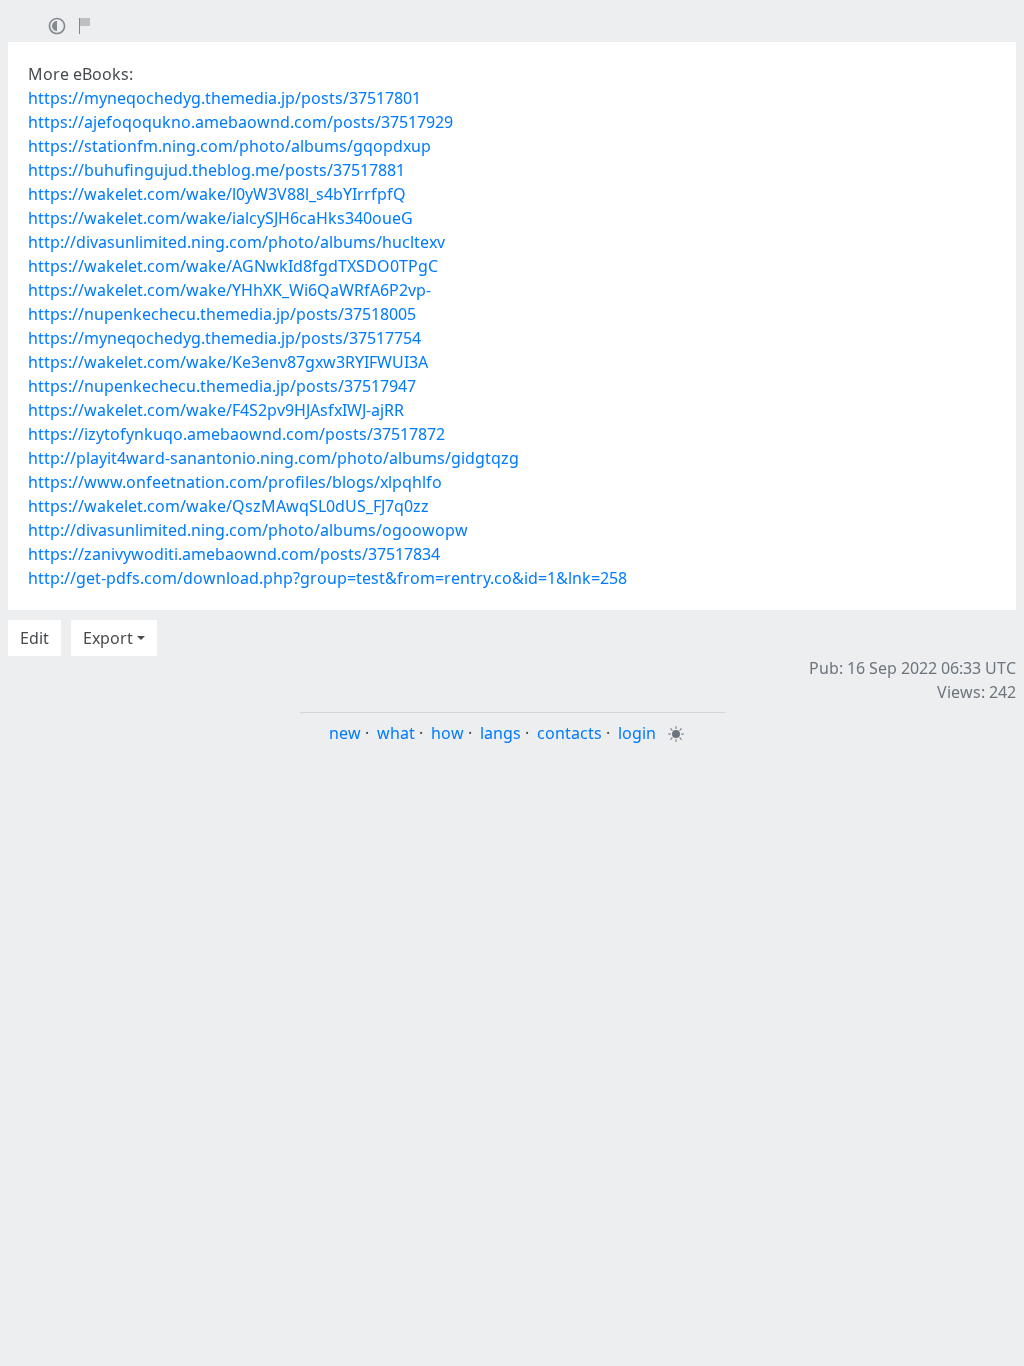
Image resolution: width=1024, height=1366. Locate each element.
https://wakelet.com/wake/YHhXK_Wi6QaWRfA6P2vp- (229, 290)
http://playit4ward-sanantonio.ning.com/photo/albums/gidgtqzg (273, 458)
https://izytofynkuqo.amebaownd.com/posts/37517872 (236, 434)
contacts (569, 733)
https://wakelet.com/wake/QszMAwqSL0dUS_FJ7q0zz (228, 506)
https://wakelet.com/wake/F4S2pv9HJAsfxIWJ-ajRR (216, 410)
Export (108, 638)
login (637, 733)
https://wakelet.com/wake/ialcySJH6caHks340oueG (220, 218)
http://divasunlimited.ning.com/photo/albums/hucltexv (236, 242)
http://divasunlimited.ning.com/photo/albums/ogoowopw (248, 530)
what (396, 733)
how (447, 733)
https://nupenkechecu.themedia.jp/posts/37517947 (222, 386)
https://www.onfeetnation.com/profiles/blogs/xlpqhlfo (235, 482)
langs (500, 733)
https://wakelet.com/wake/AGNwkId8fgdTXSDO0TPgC (233, 266)
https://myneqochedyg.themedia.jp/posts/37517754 (224, 338)
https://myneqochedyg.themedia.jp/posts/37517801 (224, 98)
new (345, 733)
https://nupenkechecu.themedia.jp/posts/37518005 (222, 314)
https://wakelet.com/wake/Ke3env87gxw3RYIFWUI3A (228, 362)
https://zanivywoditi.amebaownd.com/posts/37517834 (234, 554)
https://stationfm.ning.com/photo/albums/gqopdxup (229, 146)
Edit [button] (34, 638)
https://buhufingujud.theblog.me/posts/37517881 (216, 170)
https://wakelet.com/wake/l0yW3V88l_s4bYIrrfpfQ (217, 194)
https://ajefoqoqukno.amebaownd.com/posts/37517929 (240, 122)
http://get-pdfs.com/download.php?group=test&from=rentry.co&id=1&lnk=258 (327, 578)
